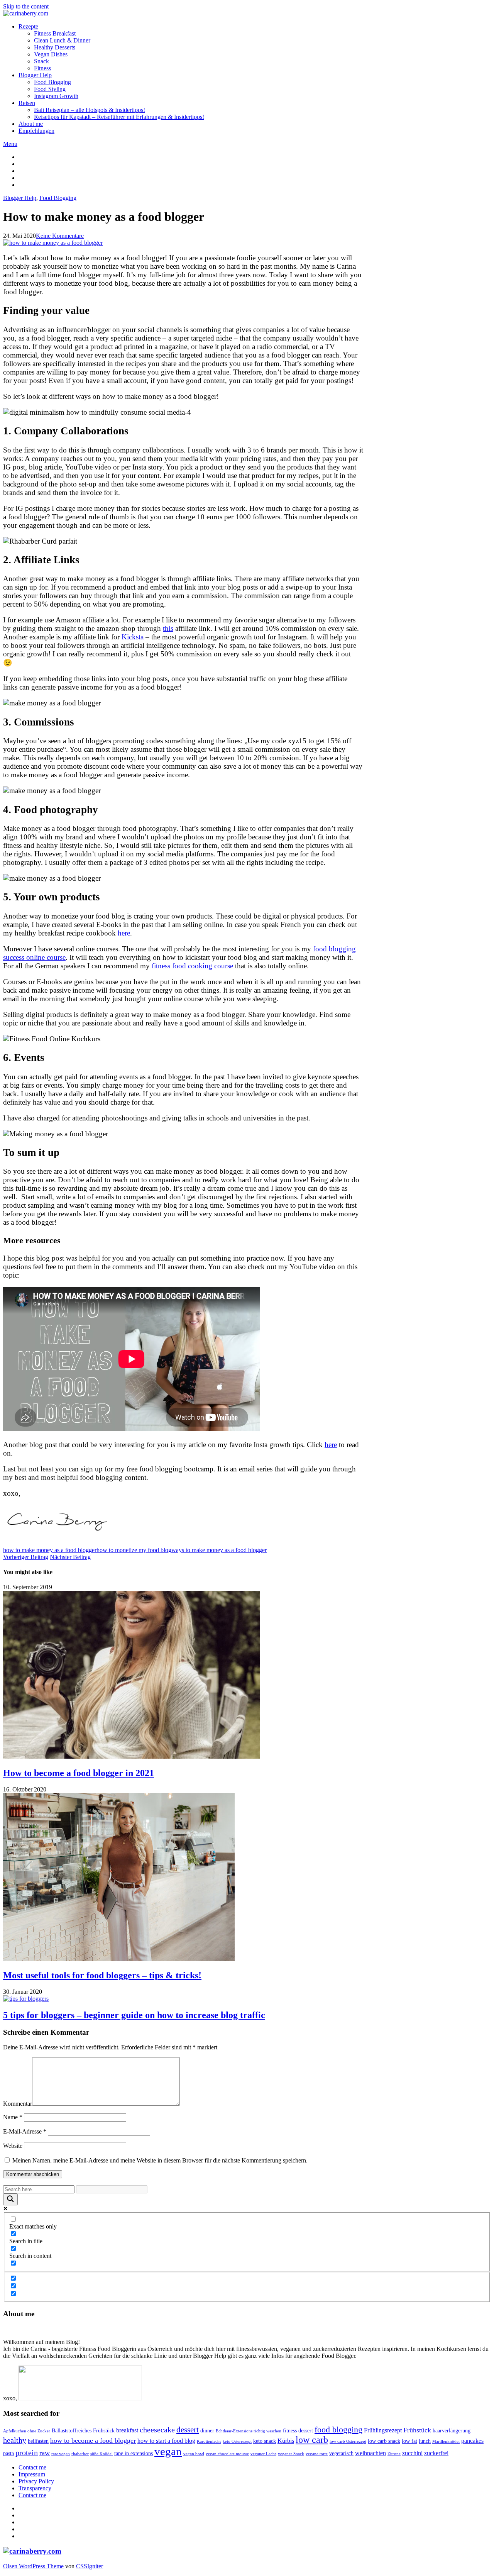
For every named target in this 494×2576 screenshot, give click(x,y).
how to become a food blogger (93, 2440)
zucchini (412, 2453)
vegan (168, 2451)
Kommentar (18, 2104)
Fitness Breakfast (55, 33)
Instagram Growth (56, 96)
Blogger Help (35, 75)
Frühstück (417, 2430)
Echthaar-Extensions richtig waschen (249, 2431)
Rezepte (28, 26)
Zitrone (394, 2454)
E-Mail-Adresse (25, 2131)
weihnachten (370, 2453)
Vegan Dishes (51, 54)
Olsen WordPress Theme (33, 2566)
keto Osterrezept (237, 2441)
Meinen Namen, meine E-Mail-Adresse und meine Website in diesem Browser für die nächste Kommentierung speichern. (160, 2160)
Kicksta (133, 637)
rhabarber (80, 2454)
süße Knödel (102, 2454)
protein (27, 2453)
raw (45, 2453)
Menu (10, 144)
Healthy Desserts (55, 47)
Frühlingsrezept (383, 2430)
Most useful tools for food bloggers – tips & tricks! (102, 1975)
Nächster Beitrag (70, 1557)
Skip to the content (26, 6)
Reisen (27, 103)
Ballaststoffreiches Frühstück (83, 2431)
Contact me (32, 2467)
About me (31, 124)
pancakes (472, 2441)
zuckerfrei (436, 2453)
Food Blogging (52, 82)
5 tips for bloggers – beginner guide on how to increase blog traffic (134, 2015)
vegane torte (317, 2454)
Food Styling (50, 89)
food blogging (338, 2429)
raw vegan (61, 2454)
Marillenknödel (446, 2441)
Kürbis (286, 2441)
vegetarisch (341, 2453)
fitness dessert (298, 2431)
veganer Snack (291, 2454)
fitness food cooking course (192, 966)
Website (13, 2146)
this (168, 628)
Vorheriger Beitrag (26, 1557)
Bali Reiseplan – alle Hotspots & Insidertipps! (90, 110)
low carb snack (384, 2441)
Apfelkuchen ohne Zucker (27, 2431)
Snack (41, 61)
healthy (15, 2440)
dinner (207, 2431)
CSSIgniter (90, 2566)
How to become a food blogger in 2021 (79, 1773)
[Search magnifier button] (10, 2199)
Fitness (42, 68)
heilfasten (38, 2441)
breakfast (127, 2430)
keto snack (265, 2441)
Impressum (32, 2474)
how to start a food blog (166, 2441)
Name (13, 2117)
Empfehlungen (36, 131)
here (124, 933)
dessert (188, 2430)
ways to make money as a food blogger (219, 1550)
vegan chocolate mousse (227, 2454)
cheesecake (157, 2430)
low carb (312, 2440)
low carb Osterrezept (348, 2441)
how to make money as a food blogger (50, 1550)
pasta (8, 2453)
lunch (425, 2441)
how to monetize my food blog (134, 1550)
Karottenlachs (209, 2441)
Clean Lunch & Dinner (62, 40)
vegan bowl (194, 2454)
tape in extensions (134, 2453)
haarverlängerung (452, 2431)
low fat (409, 2441)
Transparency (35, 2488)
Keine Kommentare (60, 236)
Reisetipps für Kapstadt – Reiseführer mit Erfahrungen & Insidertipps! (119, 117)
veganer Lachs (263, 2454)
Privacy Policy (36, 2481)
